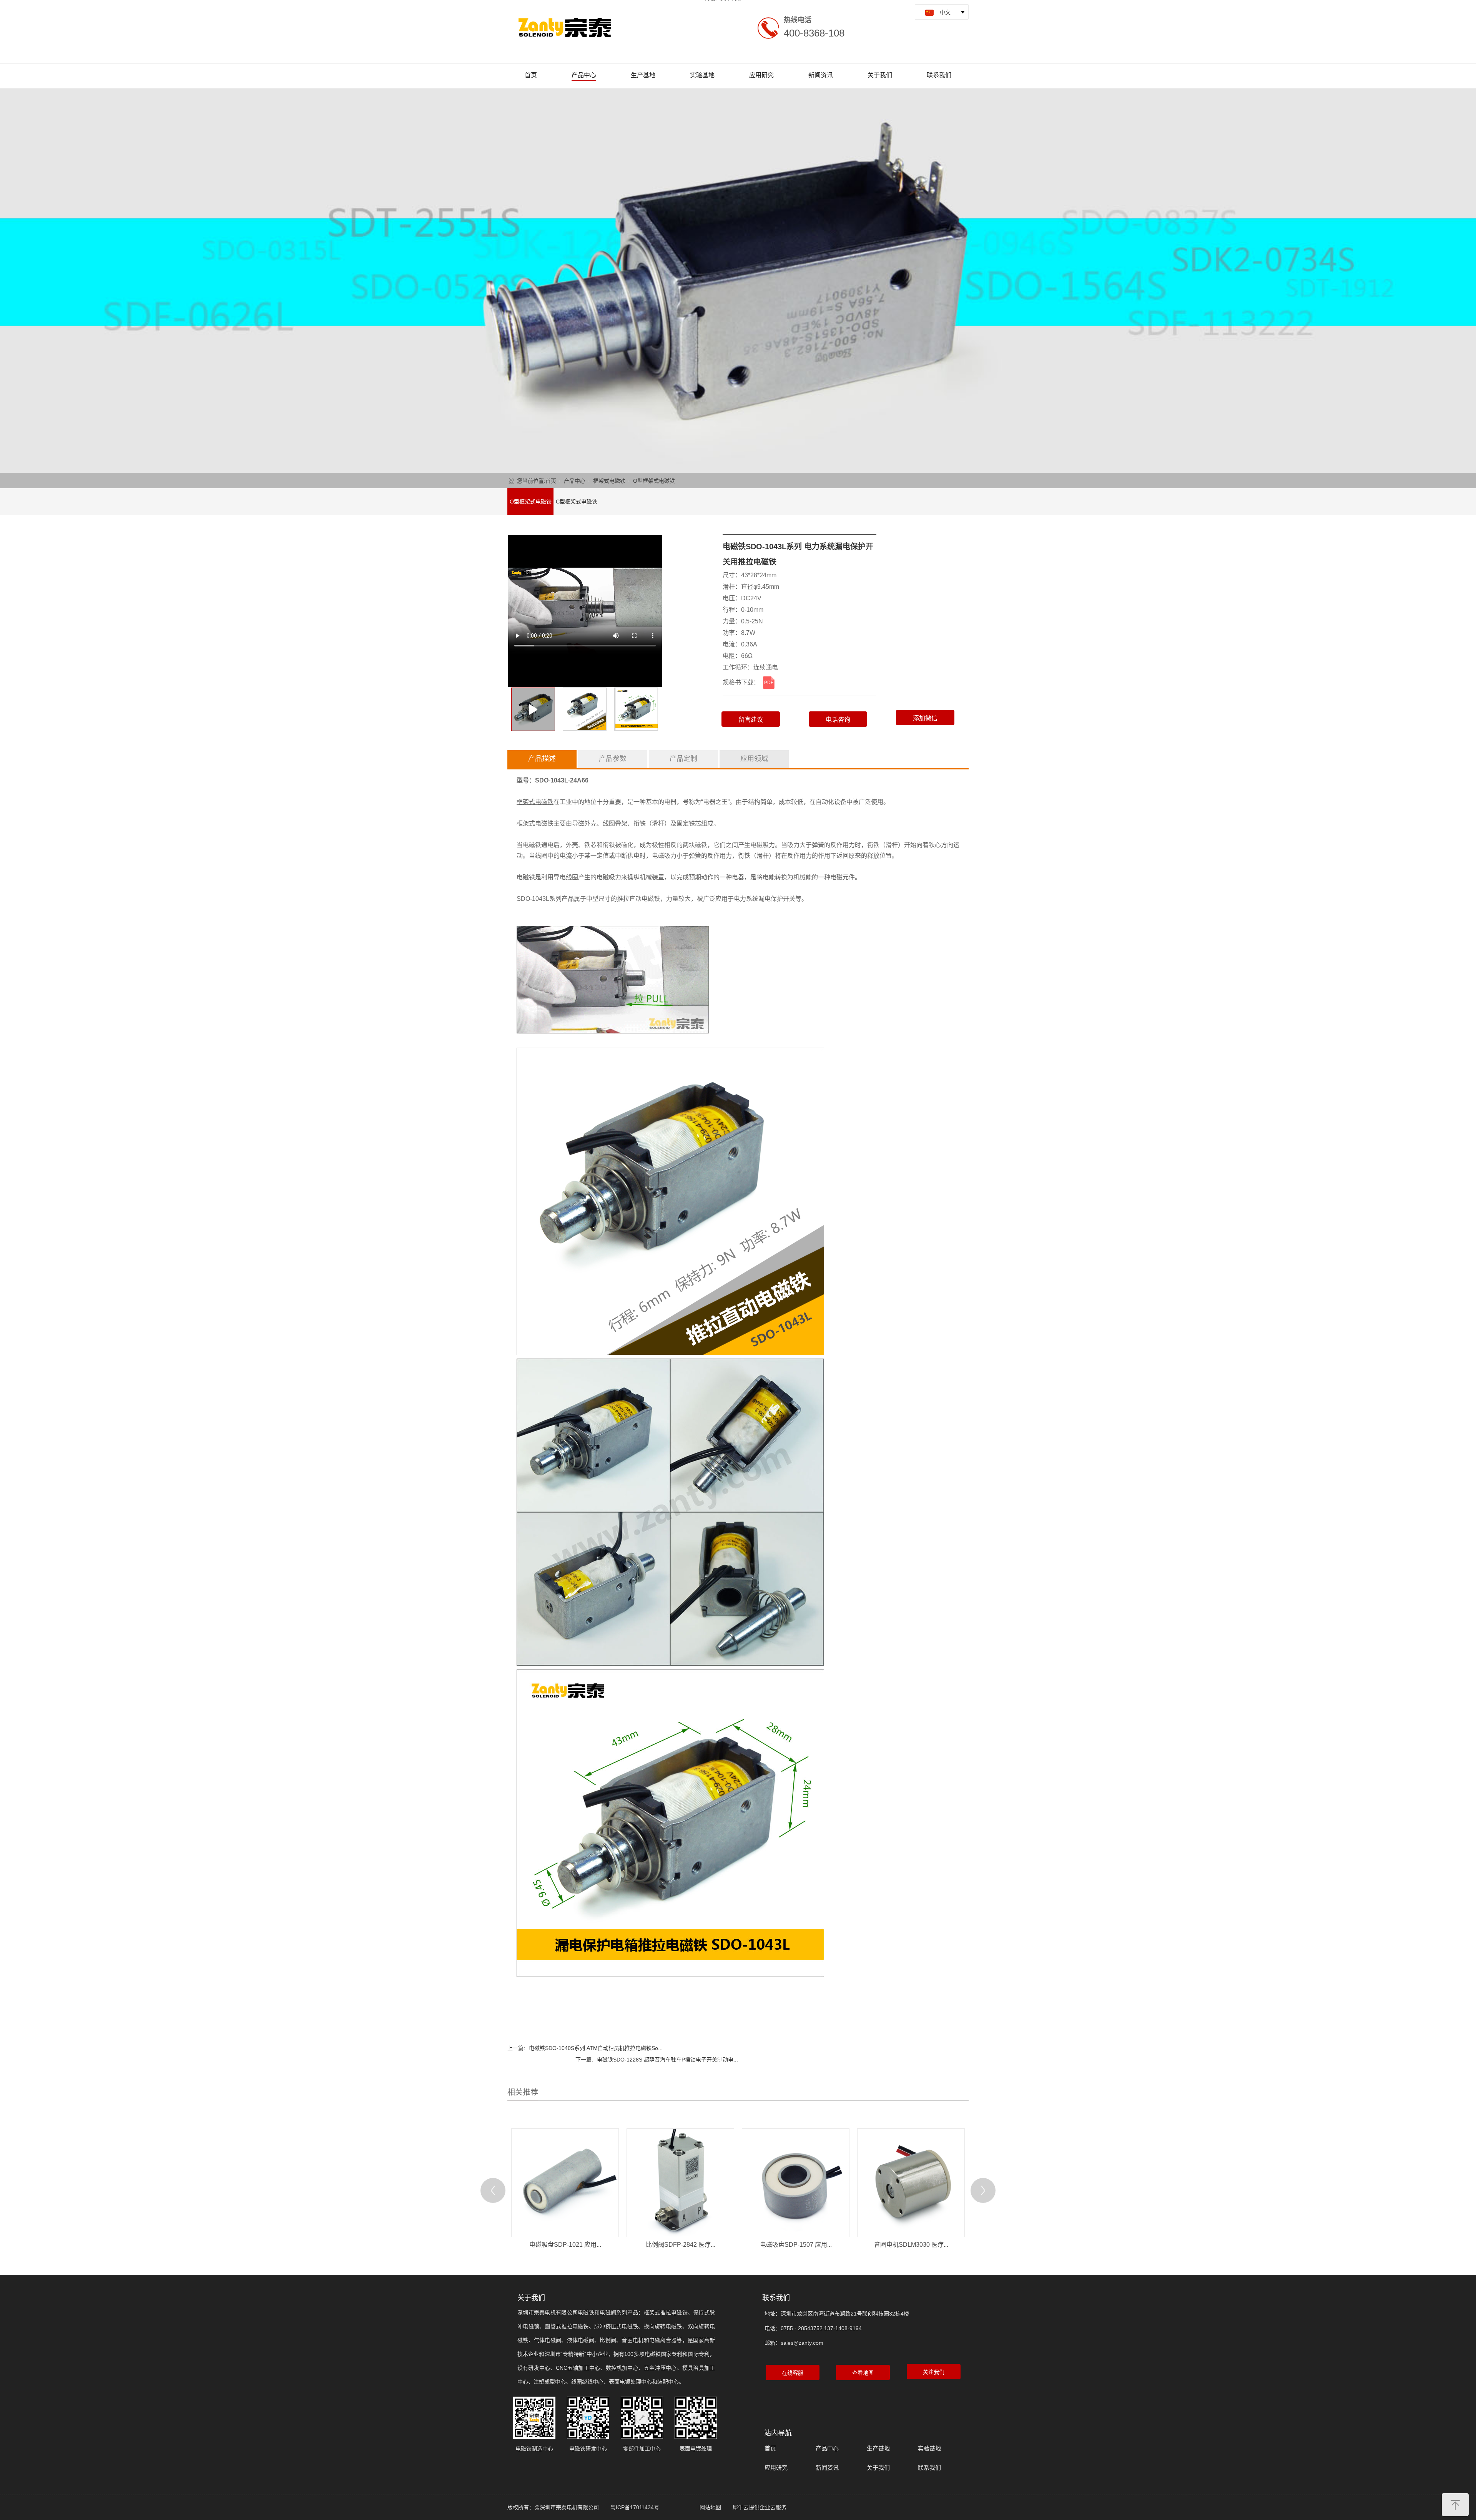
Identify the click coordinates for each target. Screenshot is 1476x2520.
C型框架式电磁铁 (577, 502)
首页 (531, 75)
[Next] (983, 2190)
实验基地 (702, 75)
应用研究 (761, 75)
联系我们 (939, 75)
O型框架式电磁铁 (654, 481)
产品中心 (584, 75)
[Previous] (493, 2190)
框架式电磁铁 (609, 481)
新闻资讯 (821, 75)
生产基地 (643, 75)
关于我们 (880, 75)
